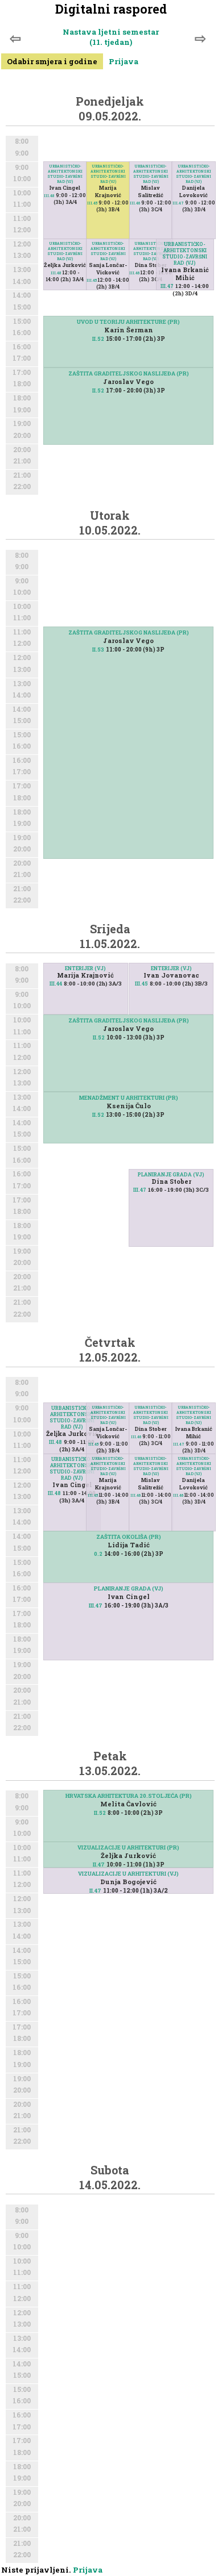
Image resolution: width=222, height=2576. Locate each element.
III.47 (167, 286)
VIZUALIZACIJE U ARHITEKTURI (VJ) (128, 1874)
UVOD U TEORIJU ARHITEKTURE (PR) (128, 322)
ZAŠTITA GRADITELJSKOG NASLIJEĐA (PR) (129, 373)
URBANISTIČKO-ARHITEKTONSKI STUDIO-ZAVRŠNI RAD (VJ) (65, 251)
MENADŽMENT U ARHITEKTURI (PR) (129, 1098)
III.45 (92, 280)
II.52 (98, 339)
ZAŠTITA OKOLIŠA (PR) (129, 1537)
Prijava (124, 61)
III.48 (56, 273)
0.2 (98, 1554)
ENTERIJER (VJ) (85, 968)
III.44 (56, 984)
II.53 (98, 650)
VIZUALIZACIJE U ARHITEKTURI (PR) (128, 1848)
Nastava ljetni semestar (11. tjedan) (111, 37)
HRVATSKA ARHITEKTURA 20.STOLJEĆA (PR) (129, 1796)
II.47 (99, 1865)
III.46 (134, 273)
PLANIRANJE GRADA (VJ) (171, 1174)
